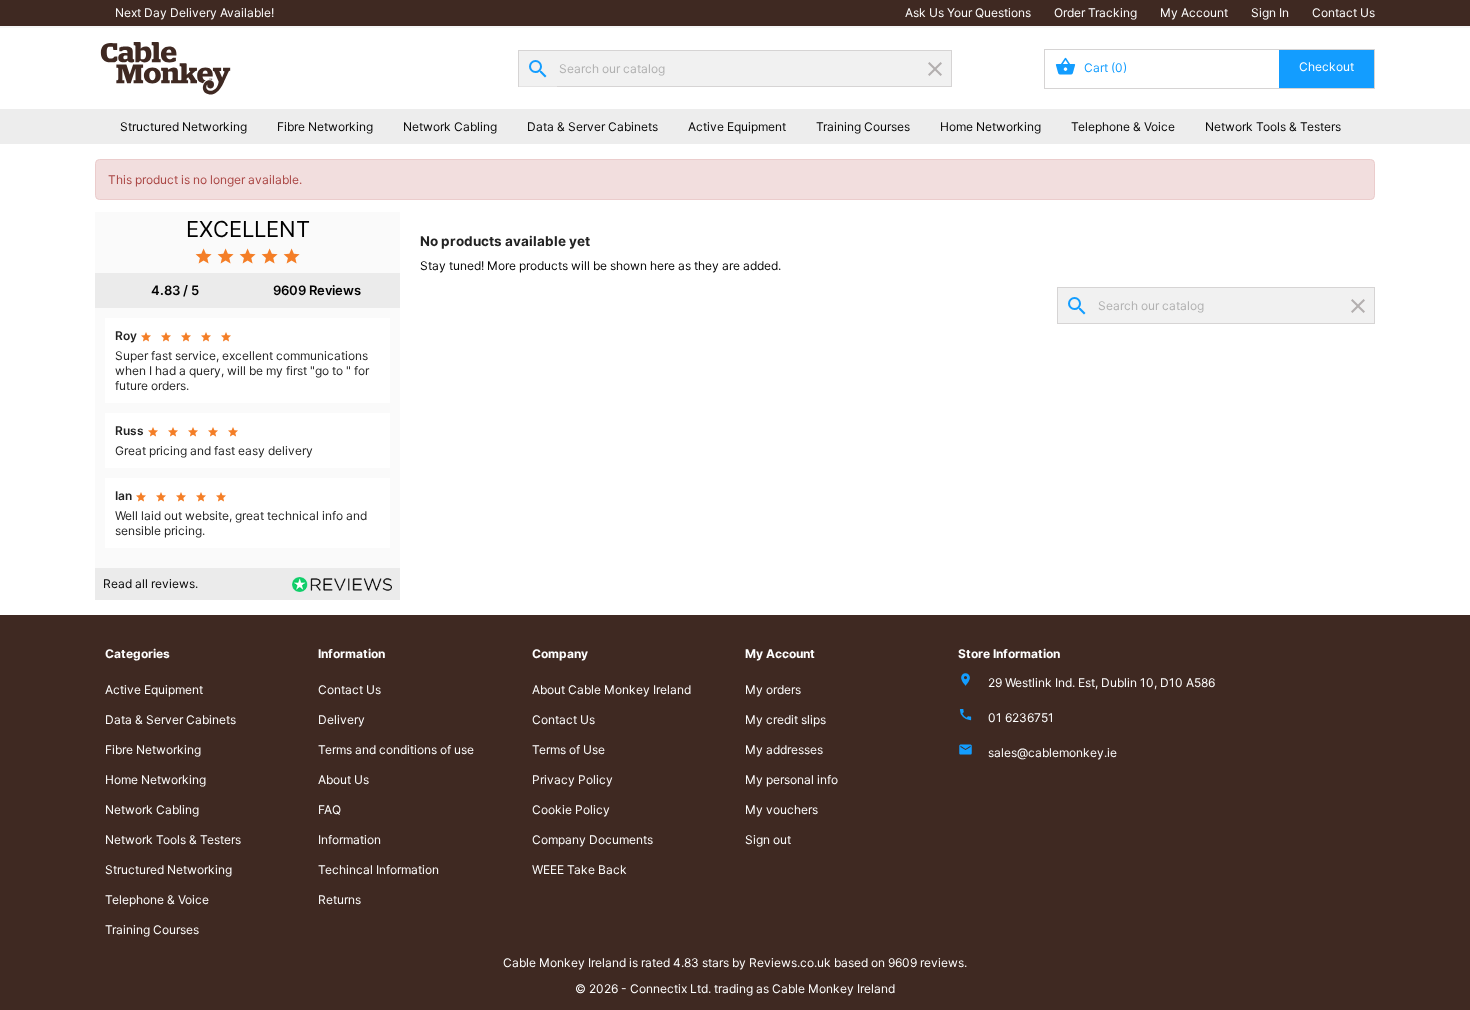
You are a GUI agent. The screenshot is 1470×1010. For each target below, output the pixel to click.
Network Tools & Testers (1273, 126)
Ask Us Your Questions (968, 12)
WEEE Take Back (579, 869)
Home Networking (990, 126)
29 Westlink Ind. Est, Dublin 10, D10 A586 (1101, 682)
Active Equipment (737, 126)
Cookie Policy (571, 809)
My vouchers (781, 809)
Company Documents (592, 839)
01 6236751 (1021, 717)
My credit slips (785, 719)
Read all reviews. (150, 583)
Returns (339, 899)
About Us (343, 779)
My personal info (791, 779)
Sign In (1270, 12)
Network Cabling (450, 126)
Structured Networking (183, 126)
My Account (1194, 12)
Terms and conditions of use (396, 749)
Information (349, 839)
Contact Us (1343, 12)
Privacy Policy (572, 779)
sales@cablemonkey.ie (1052, 752)
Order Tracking (1095, 12)
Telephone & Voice (1123, 126)
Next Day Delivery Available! (194, 12)
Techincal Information (378, 869)
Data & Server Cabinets (592, 126)
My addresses (784, 749)
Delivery (341, 719)
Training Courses (863, 126)
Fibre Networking (325, 126)
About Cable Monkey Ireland (611, 689)
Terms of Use (568, 749)
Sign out (768, 839)
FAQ (329, 809)
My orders (773, 689)
